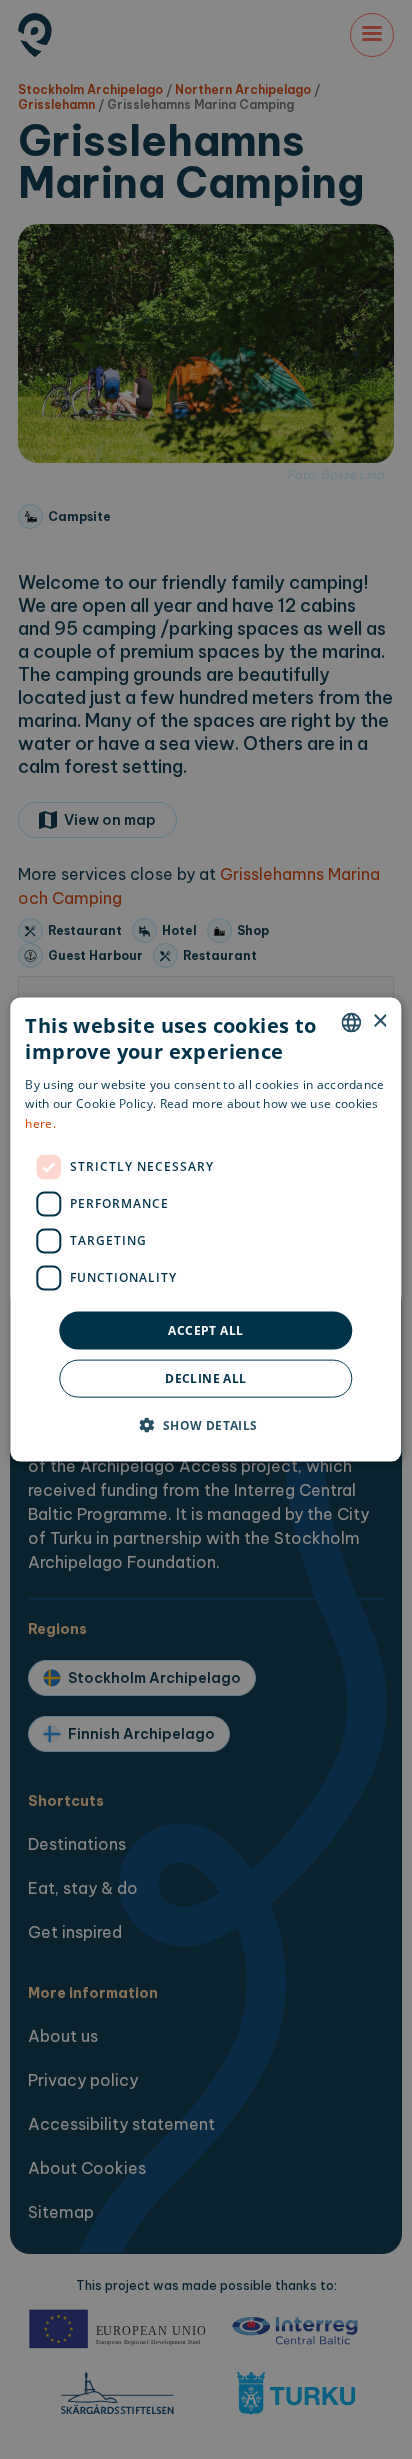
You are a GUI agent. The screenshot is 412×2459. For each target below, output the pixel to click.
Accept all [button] (205, 1330)
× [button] (379, 1021)
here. (40, 1123)
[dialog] (205, 1229)
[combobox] (352, 1022)
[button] (205, 1425)
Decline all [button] (205, 1378)
